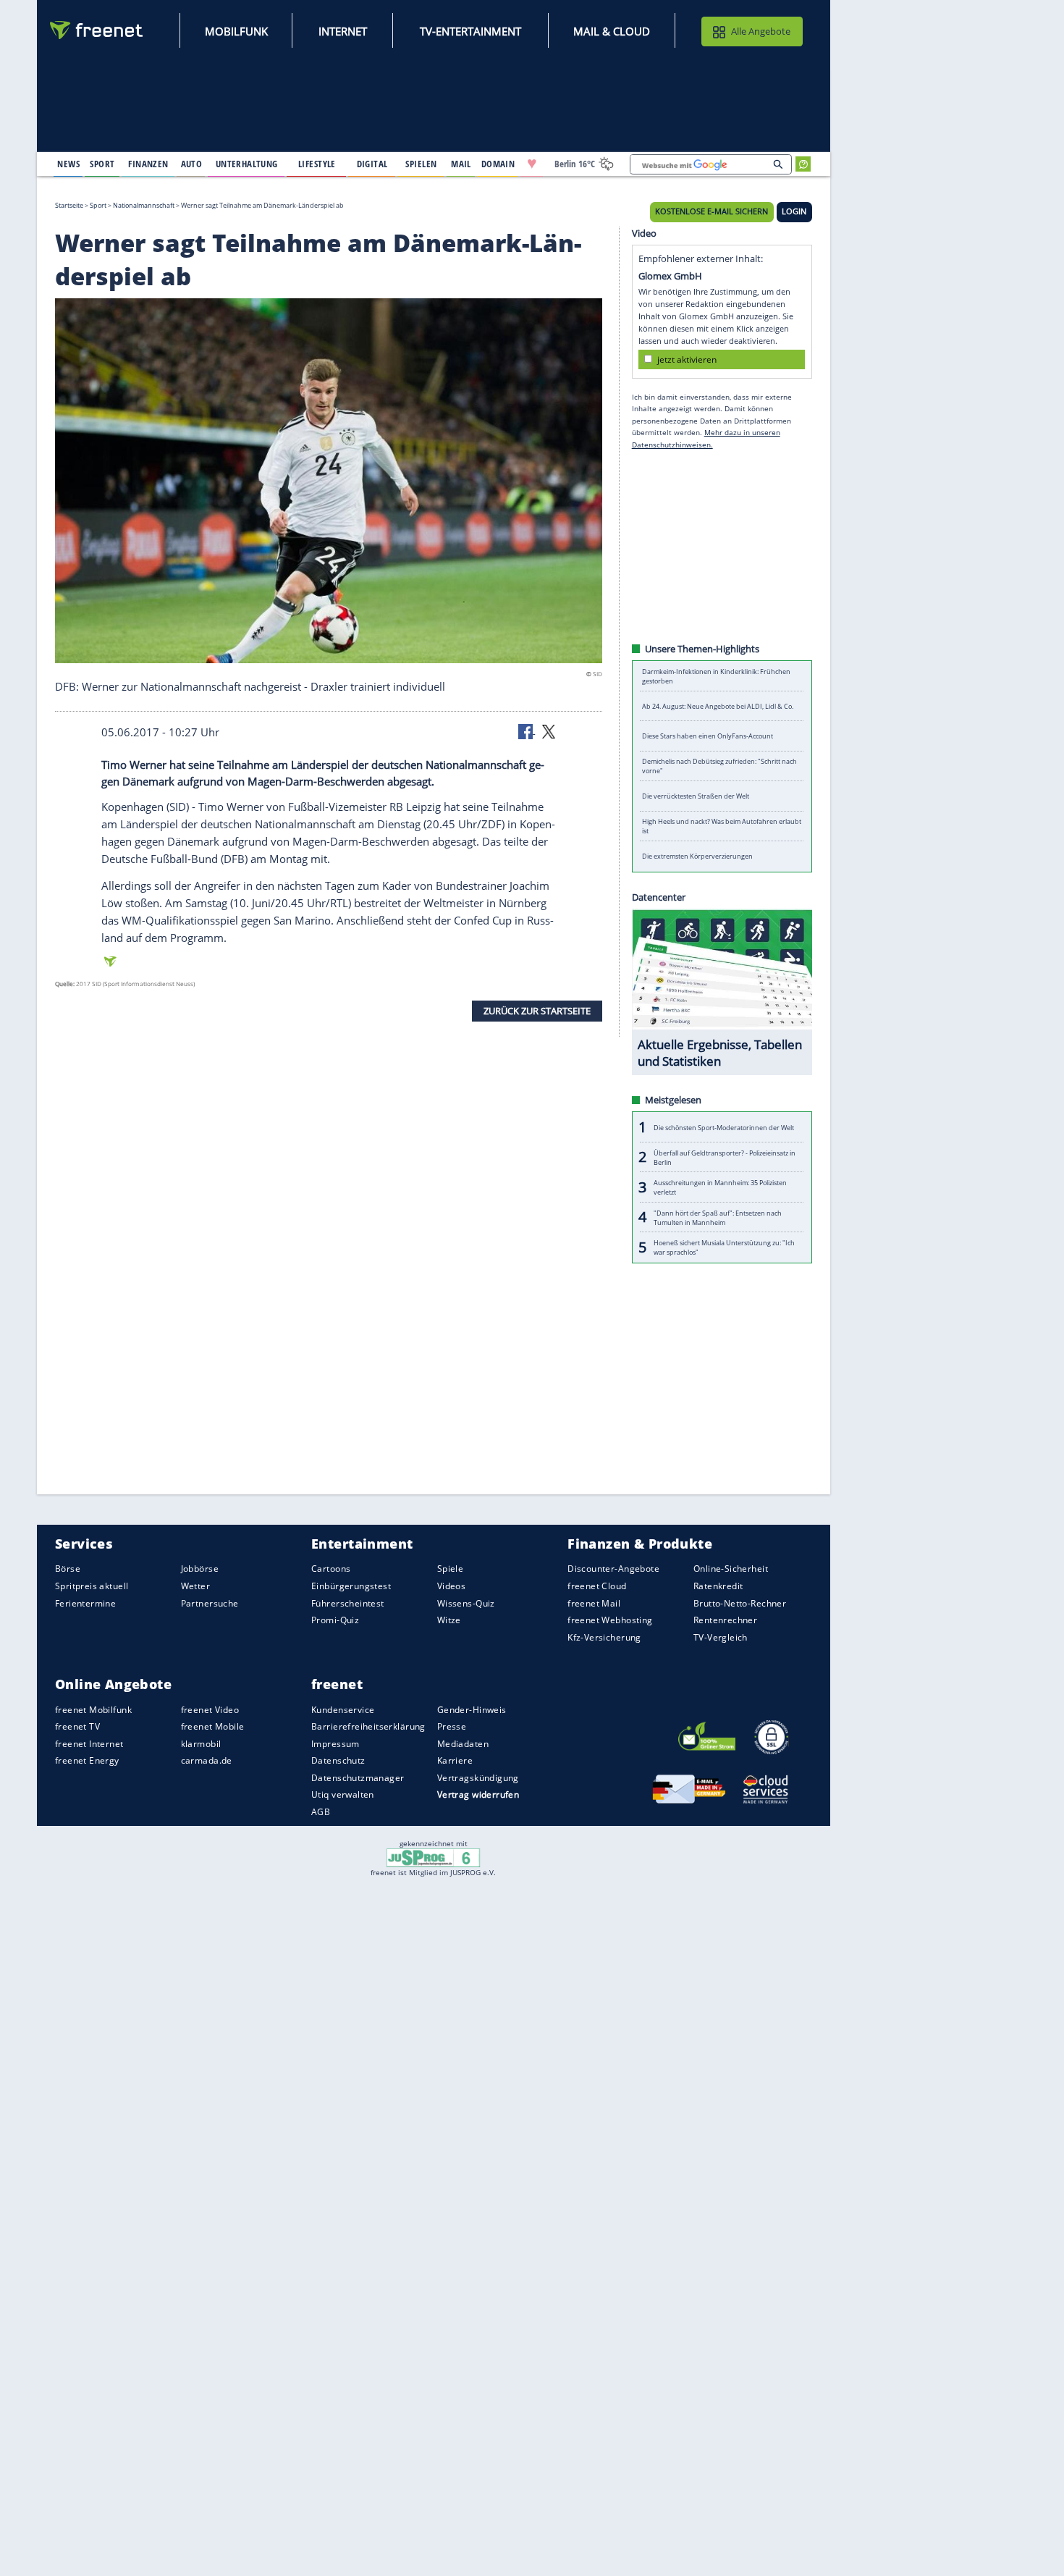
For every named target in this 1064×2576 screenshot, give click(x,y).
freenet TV (77, 1726)
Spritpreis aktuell (92, 1586)
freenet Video (210, 1709)
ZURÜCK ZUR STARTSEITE (537, 1011)
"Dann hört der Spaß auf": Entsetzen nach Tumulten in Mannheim (718, 1217)
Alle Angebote (761, 31)
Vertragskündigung (478, 1778)
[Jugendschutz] (433, 1857)
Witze (449, 1620)
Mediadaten (463, 1744)
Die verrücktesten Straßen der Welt (696, 796)
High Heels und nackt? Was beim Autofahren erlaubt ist (722, 826)
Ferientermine (85, 1603)
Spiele (451, 1569)
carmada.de (207, 1760)
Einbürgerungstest (351, 1586)
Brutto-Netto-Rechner (740, 1603)
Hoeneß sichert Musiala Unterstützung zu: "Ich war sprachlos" (724, 1247)
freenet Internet (89, 1744)
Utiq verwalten (343, 1794)
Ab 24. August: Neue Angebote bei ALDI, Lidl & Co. (718, 706)
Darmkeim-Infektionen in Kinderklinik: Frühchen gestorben (716, 676)
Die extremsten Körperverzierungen (697, 856)
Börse (68, 1569)
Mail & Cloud (612, 31)
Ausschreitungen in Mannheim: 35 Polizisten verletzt (720, 1187)
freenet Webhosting (610, 1620)
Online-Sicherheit (731, 1569)
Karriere (455, 1760)
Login (794, 211)
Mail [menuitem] (461, 164)
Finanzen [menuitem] (148, 164)
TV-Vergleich (721, 1637)
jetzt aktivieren (687, 359)
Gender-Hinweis (472, 1709)
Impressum (335, 1744)
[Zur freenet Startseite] (97, 30)
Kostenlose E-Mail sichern (712, 211)
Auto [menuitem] (192, 164)
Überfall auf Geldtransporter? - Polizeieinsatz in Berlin (725, 1157)
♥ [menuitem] (532, 164)
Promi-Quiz (335, 1620)
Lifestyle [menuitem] (317, 164)
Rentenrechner (725, 1620)
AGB (321, 1812)
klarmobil (201, 1744)
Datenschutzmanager (358, 1778)
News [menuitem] (68, 164)
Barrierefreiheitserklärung (368, 1726)
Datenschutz (338, 1760)
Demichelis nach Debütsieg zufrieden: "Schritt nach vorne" (719, 766)
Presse (452, 1726)
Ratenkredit (718, 1586)
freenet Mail (594, 1603)
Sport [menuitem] (102, 164)
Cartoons (331, 1569)
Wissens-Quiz (466, 1603)
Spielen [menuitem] (421, 164)
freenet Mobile (213, 1726)
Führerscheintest (348, 1603)
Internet (343, 31)
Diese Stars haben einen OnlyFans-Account (708, 736)
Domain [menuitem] (498, 164)
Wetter (196, 1586)
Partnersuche (210, 1603)
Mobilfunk (236, 31)
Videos (452, 1586)
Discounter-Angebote (613, 1569)
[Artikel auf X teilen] (549, 731)
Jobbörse (200, 1569)
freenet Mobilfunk (93, 1709)
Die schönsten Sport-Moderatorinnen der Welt (724, 1127)
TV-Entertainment (470, 31)
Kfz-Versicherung (604, 1637)
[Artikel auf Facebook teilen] (527, 731)
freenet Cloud (597, 1586)
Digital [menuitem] (372, 164)
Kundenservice (343, 1709)
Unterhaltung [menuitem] (247, 164)
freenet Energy (87, 1760)
